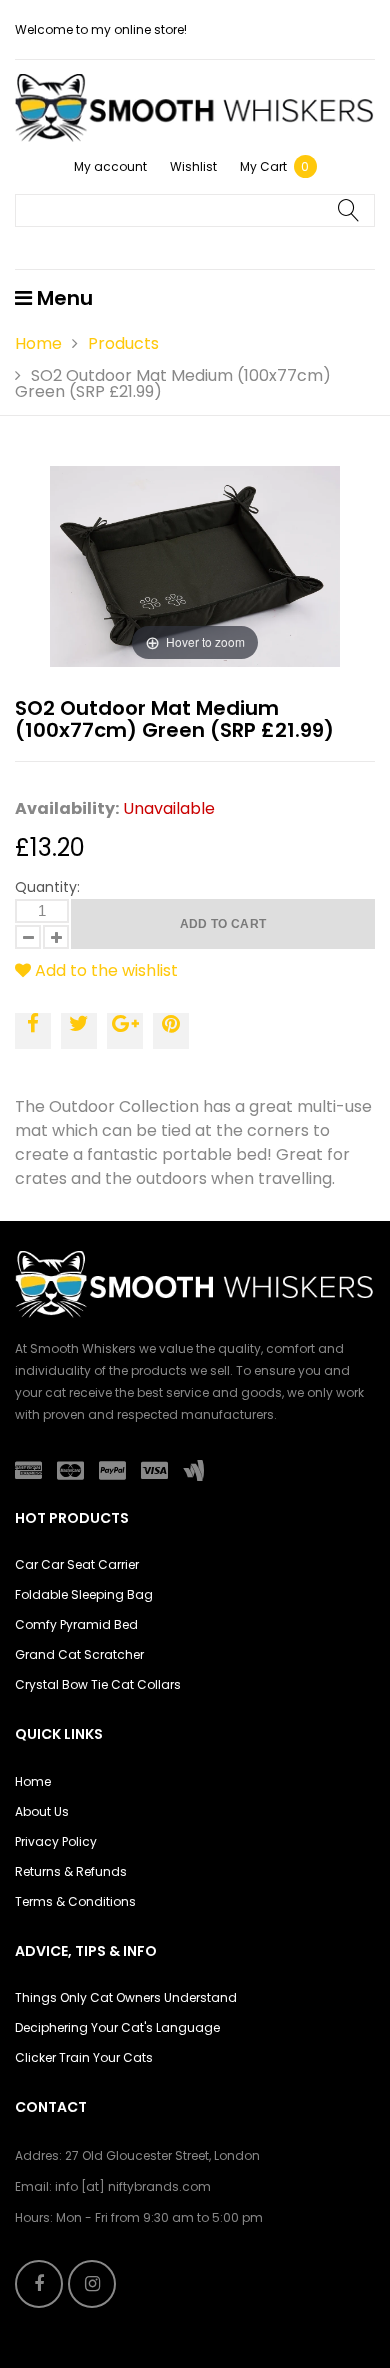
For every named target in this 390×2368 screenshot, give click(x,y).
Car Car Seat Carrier (77, 1564)
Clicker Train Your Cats (84, 2057)
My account (110, 166)
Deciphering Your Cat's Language (117, 2027)
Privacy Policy (56, 1841)
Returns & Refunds (71, 1871)
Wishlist (193, 166)
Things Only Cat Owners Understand (126, 1997)
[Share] (33, 1031)
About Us (42, 1811)
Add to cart (223, 924)
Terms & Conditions (75, 1901)
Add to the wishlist (104, 970)
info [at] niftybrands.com (133, 2186)
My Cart (275, 166)
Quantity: (47, 887)
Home (38, 343)
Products (123, 343)
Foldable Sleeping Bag (84, 1594)
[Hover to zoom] (195, 565)
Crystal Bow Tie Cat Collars (98, 1684)
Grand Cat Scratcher (79, 1654)
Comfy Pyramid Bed (76, 1624)
